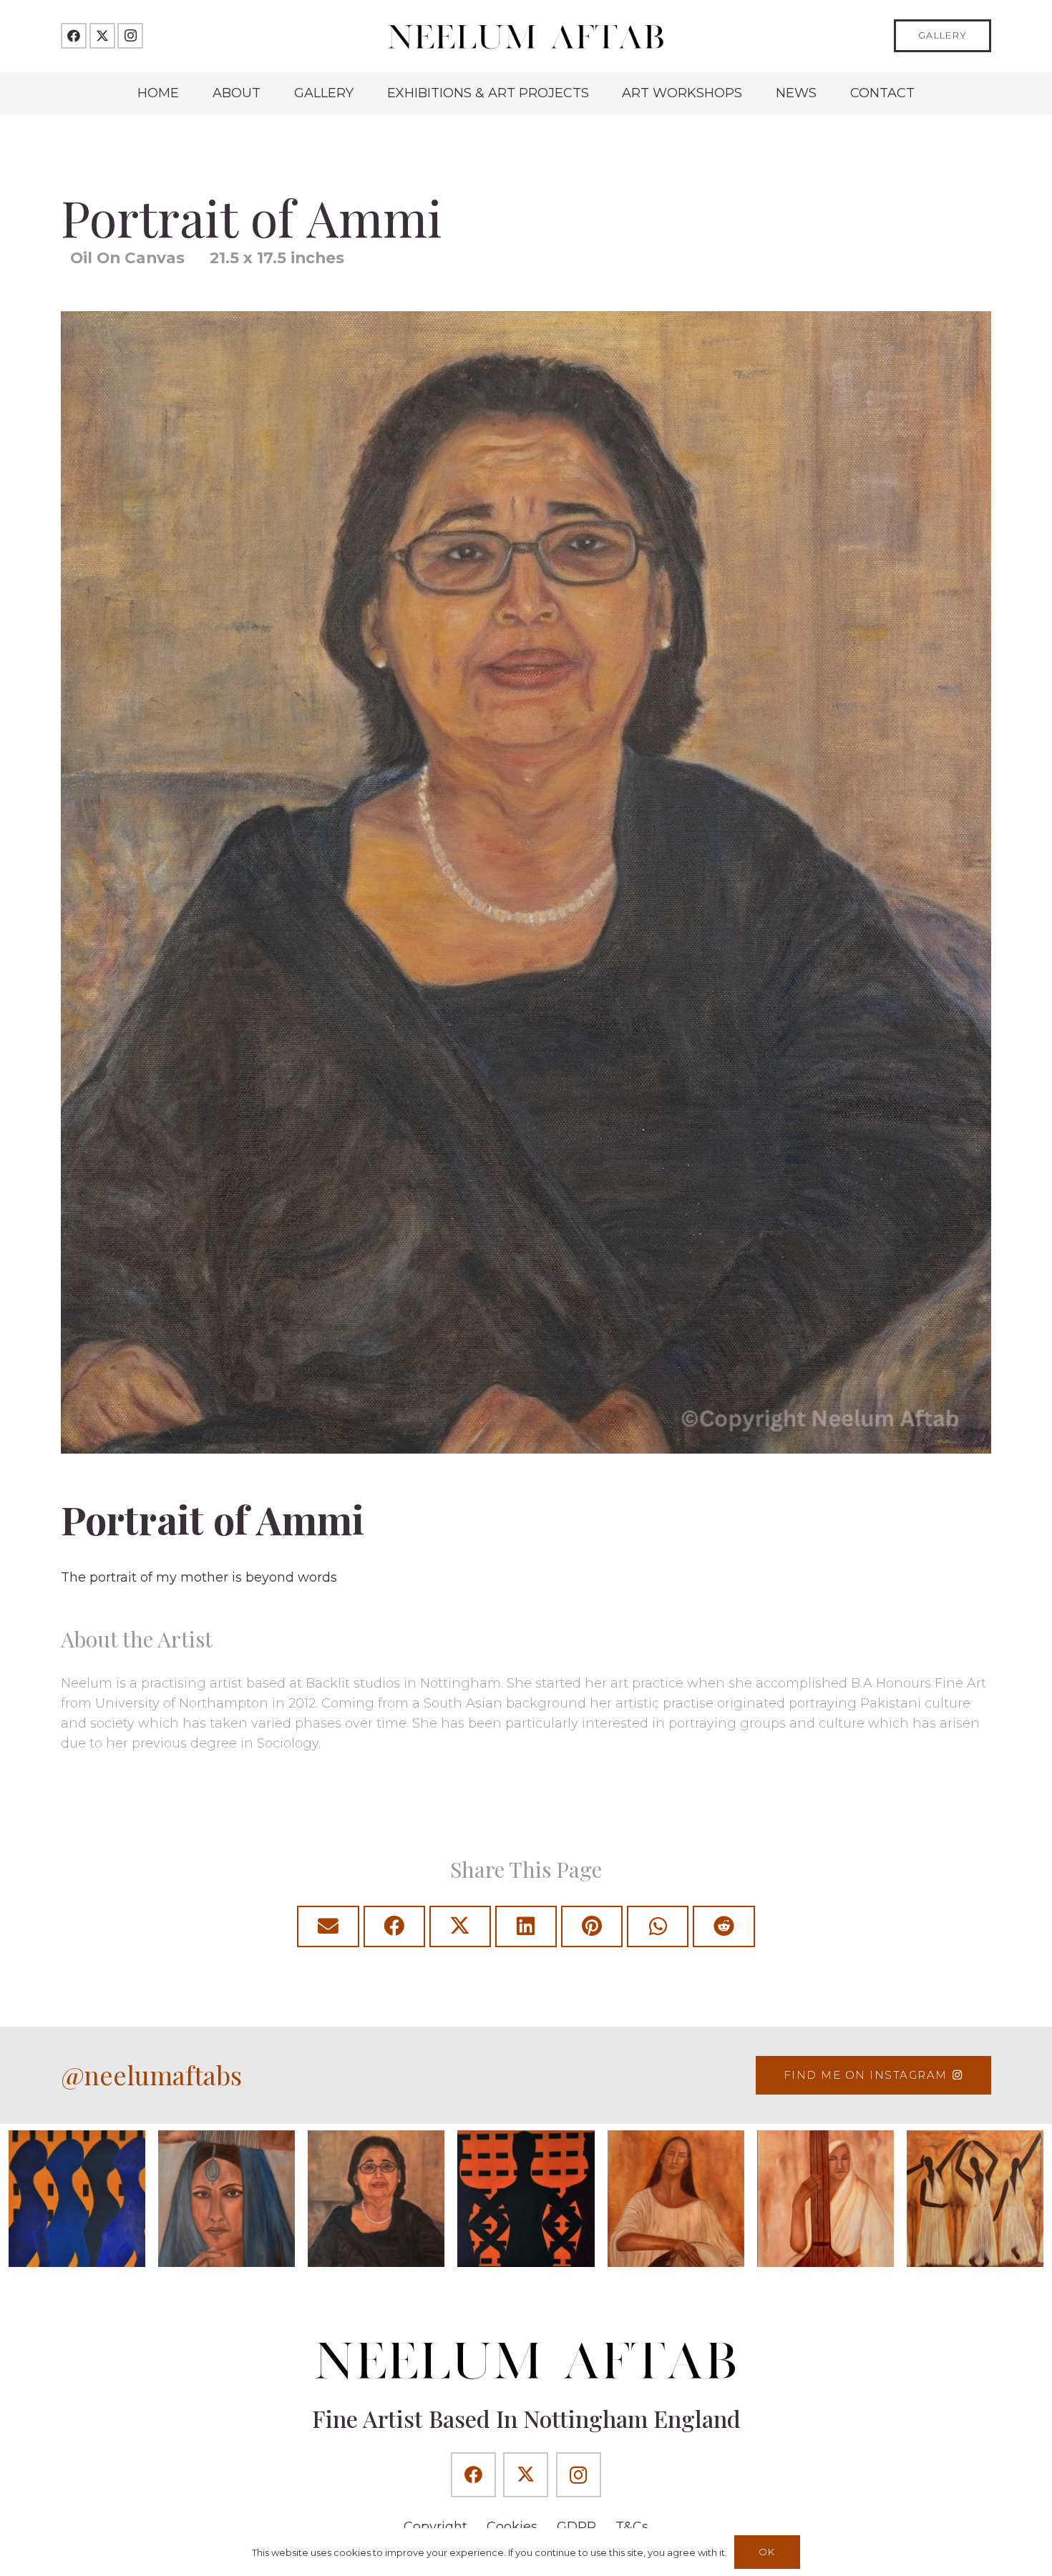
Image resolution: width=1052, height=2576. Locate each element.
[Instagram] (130, 36)
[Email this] (328, 1926)
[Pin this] (592, 1926)
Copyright (435, 2527)
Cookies (512, 2527)
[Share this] (394, 1926)
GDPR (576, 2527)
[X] (102, 36)
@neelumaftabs (151, 2075)
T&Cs (632, 2527)
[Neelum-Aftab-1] (526, 36)
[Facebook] (74, 36)
